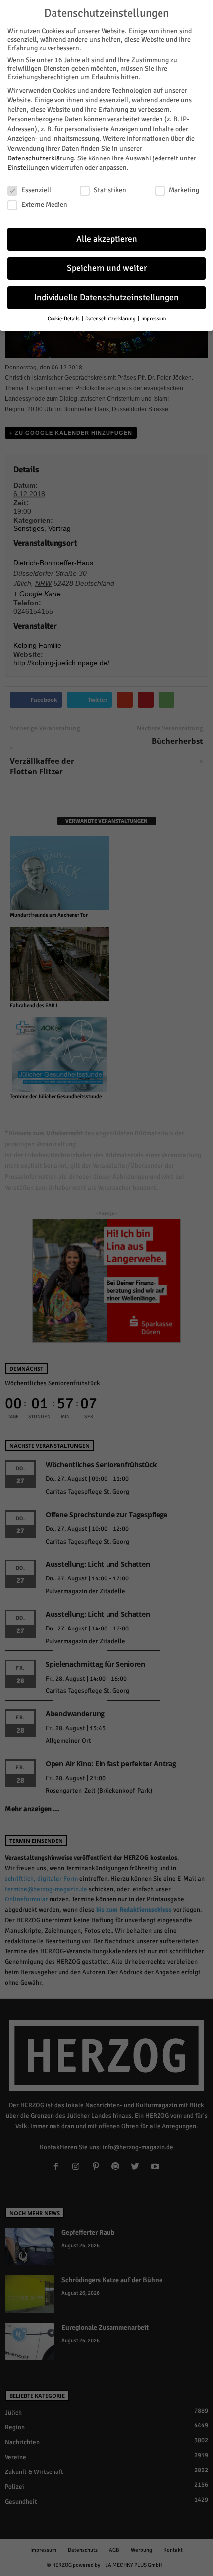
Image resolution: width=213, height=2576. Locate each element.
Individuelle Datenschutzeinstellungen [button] (106, 297)
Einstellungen (28, 168)
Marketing (184, 190)
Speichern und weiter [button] (107, 268)
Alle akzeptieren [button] (107, 239)
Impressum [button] (154, 319)
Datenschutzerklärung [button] (111, 319)
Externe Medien (44, 204)
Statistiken (110, 190)
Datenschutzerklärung (41, 158)
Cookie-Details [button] (64, 319)
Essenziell (36, 190)
